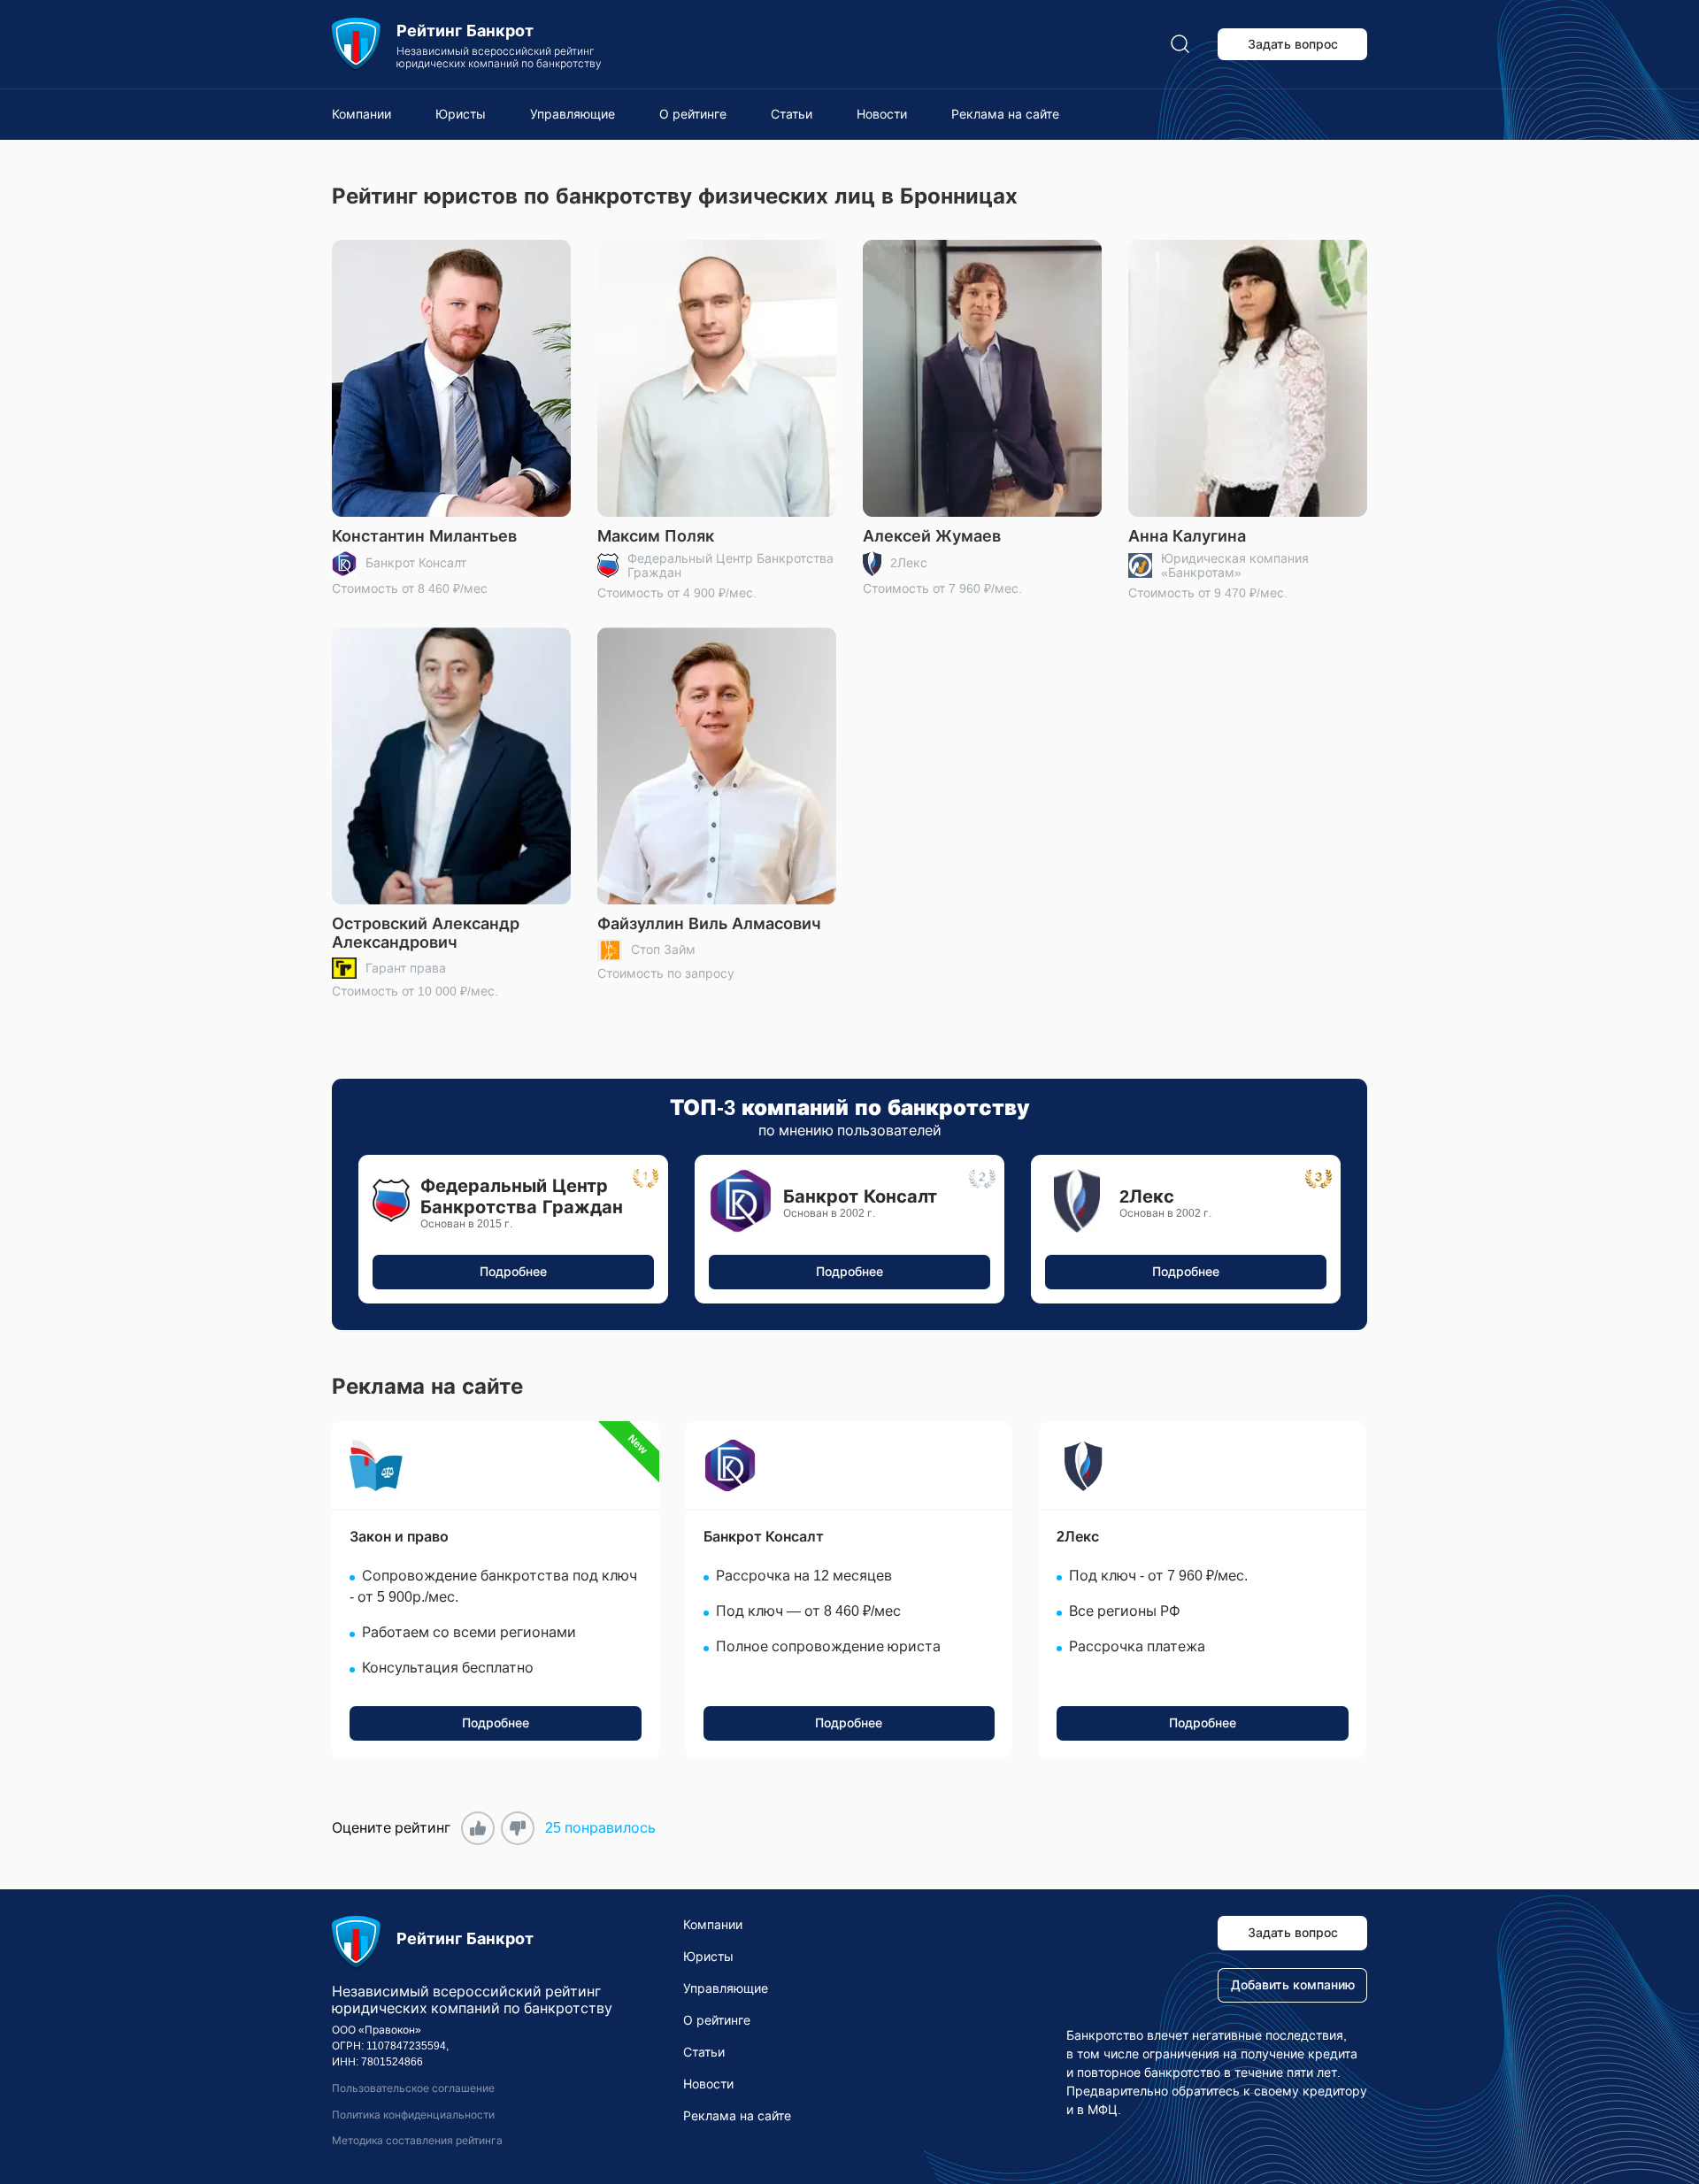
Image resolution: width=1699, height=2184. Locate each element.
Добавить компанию (1293, 1985)
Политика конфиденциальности (413, 2115)
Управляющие (573, 114)
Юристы (461, 114)
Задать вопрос (1293, 44)
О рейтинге (693, 114)
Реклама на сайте (1005, 114)
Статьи (792, 114)
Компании (361, 114)
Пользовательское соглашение (413, 2088)
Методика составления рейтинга (417, 2141)
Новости (882, 114)
